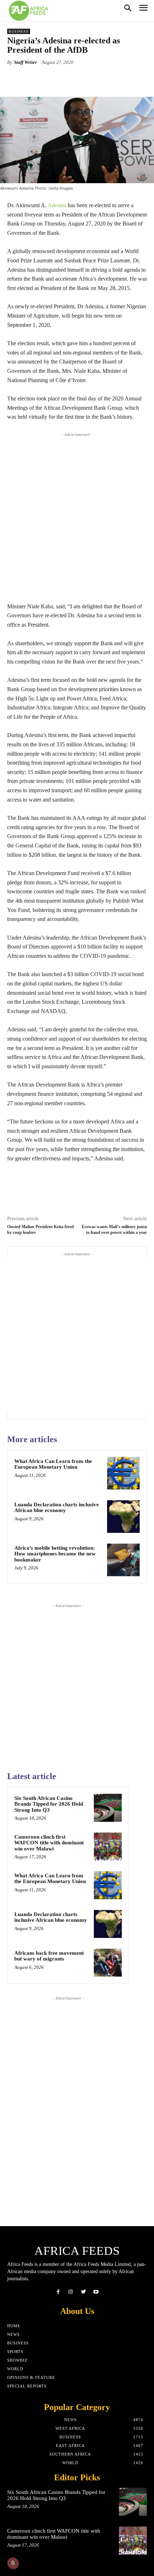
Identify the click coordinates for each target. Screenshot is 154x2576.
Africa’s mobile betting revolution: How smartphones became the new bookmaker (55, 1554)
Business (19, 31)
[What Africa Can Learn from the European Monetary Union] (123, 1473)
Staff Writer (25, 62)
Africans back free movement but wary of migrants (49, 1956)
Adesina (57, 205)
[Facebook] (58, 2292)
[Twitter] (83, 2292)
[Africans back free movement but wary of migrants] (108, 1963)
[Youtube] (96, 2292)
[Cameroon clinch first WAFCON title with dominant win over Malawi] (108, 1847)
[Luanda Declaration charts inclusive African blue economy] (123, 1517)
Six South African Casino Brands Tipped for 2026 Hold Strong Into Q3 (49, 1804)
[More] (98, 79)
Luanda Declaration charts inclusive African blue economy (57, 1508)
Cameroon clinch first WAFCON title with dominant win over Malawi (49, 1843)
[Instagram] (71, 2292)
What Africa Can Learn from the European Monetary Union (53, 1464)
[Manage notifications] (13, 2563)
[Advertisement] (77, 515)
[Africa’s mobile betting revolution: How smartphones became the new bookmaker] (123, 1560)
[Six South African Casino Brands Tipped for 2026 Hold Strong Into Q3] (108, 1808)
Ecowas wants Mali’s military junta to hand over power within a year (114, 1229)
